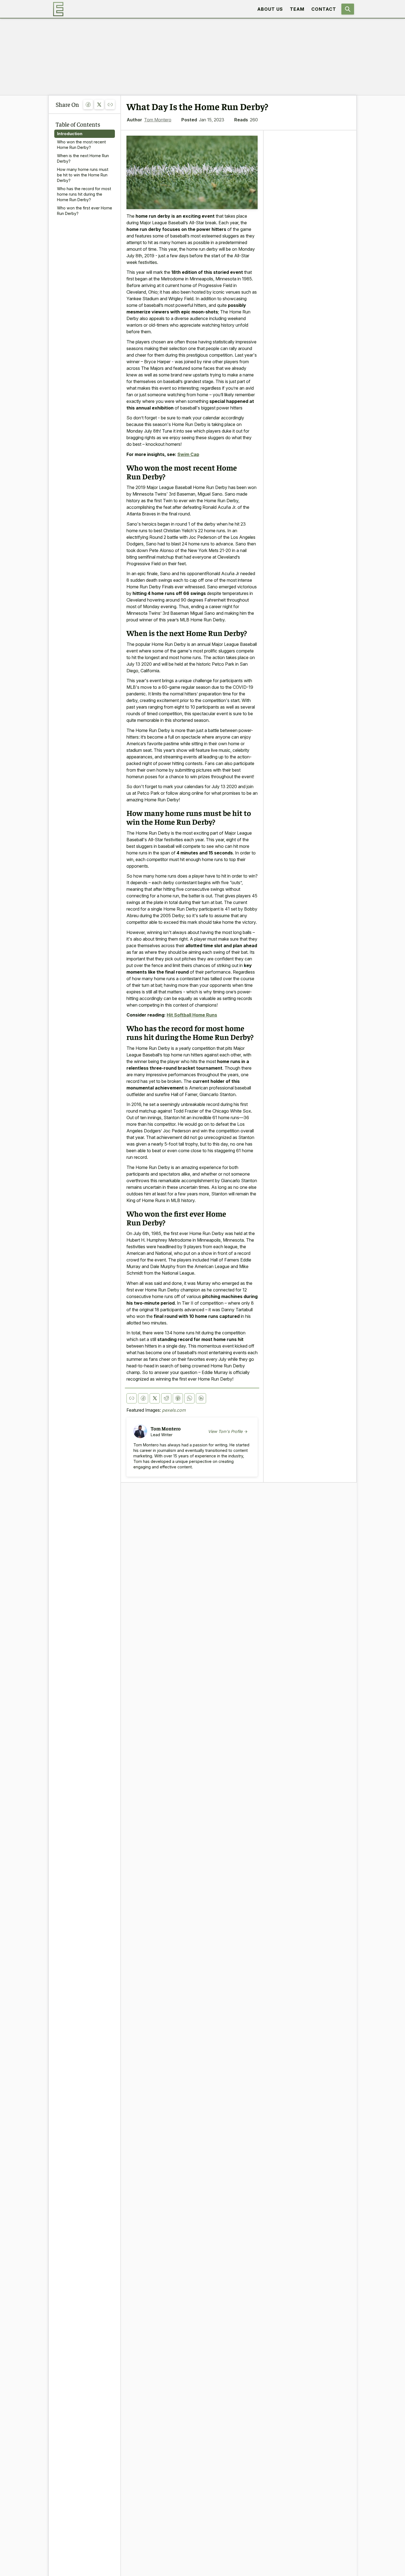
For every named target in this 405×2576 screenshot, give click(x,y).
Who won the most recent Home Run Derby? (81, 145)
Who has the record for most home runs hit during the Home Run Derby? (84, 194)
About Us (270, 9)
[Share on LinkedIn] (201, 1398)
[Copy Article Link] (110, 104)
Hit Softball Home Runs (192, 1015)
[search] (348, 9)
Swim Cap (188, 454)
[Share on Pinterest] (178, 1398)
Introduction (70, 134)
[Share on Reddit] (166, 1398)
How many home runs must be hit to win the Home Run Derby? (83, 175)
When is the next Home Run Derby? (83, 158)
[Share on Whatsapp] (189, 1398)
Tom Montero (158, 120)
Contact (324, 9)
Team (297, 9)
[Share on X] (99, 104)
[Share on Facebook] (88, 104)
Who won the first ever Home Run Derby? (85, 211)
